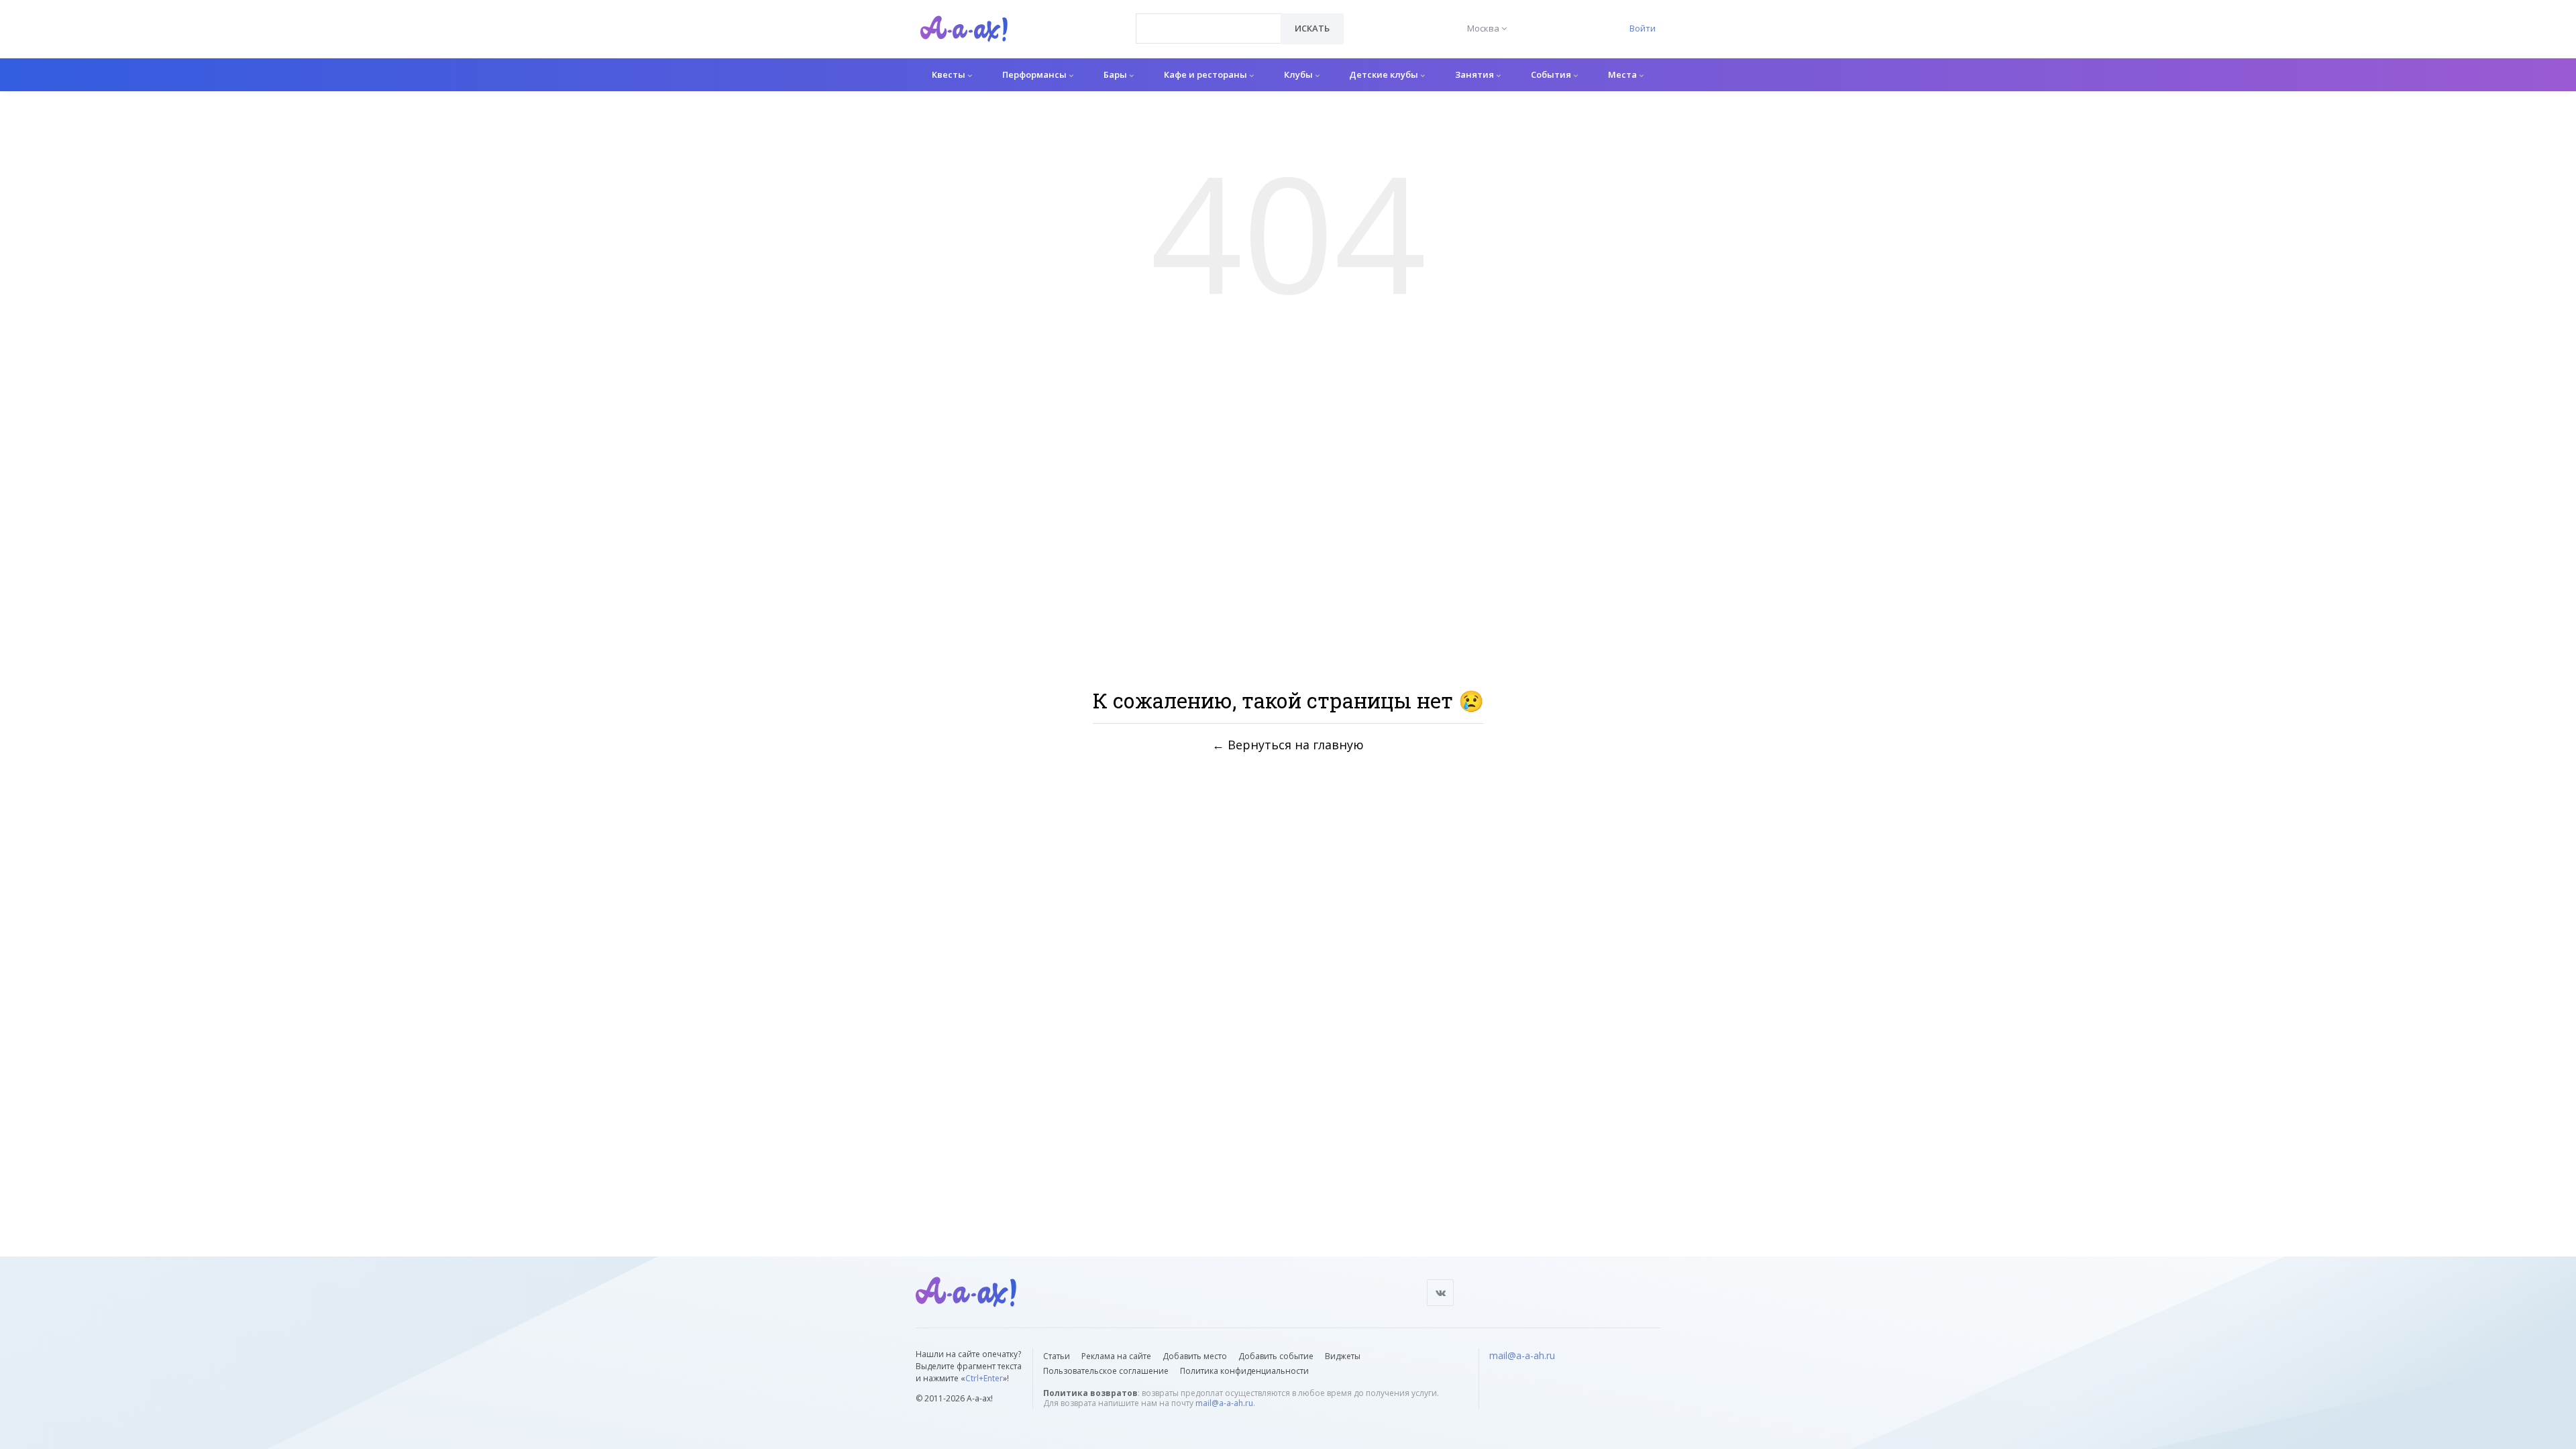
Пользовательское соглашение (1106, 1371)
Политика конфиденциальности (1244, 1371)
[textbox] (1209, 19)
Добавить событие (1276, 1356)
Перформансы (1035, 74)
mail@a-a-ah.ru (1224, 1403)
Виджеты (1343, 1356)
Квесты (950, 74)
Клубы (1299, 74)
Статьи (1057, 1356)
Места (1623, 74)
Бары (1116, 74)
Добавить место (1195, 1356)
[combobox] (1209, 29)
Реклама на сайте (1116, 1356)
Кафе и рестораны (1206, 74)
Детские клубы (1385, 74)
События (1552, 74)
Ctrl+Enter (984, 1378)
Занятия (1475, 74)
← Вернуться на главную (1288, 745)
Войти (1643, 28)
